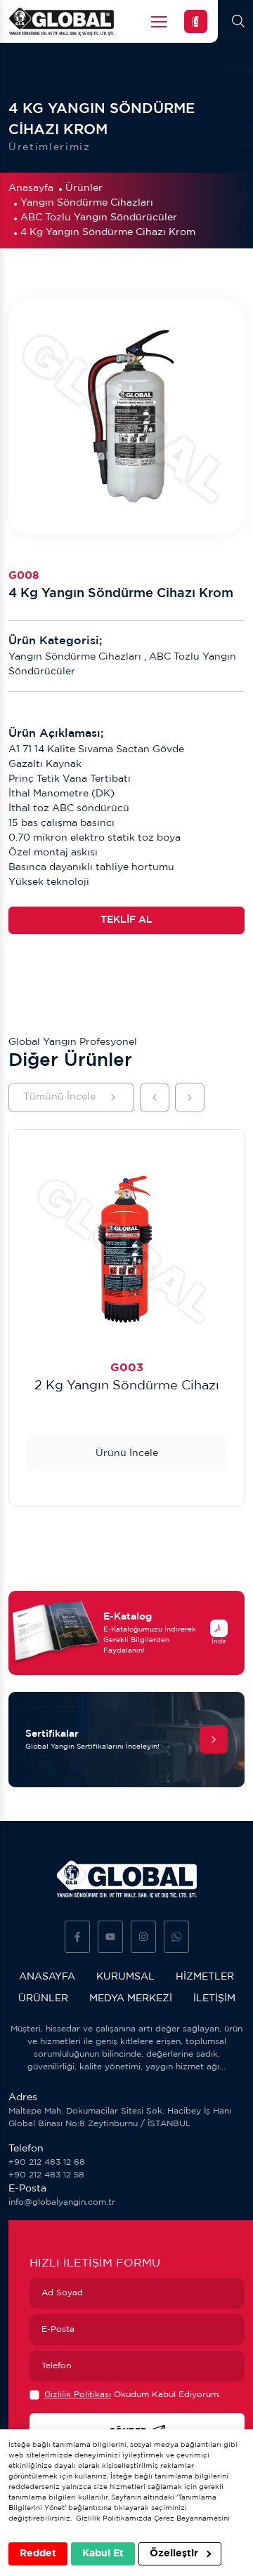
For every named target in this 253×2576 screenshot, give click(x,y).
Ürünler (84, 188)
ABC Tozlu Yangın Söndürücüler (99, 218)
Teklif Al (126, 920)
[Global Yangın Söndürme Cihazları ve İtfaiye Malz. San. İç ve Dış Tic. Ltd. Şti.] (61, 21)
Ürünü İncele (127, 1453)
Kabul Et (103, 2554)
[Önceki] (155, 1097)
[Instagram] (143, 1937)
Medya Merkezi (131, 1998)
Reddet (38, 2554)
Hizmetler (205, 1977)
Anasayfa (31, 188)
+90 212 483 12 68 (47, 2162)
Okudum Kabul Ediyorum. (132, 2395)
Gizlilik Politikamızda (114, 2519)
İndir (219, 1641)
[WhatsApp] (176, 1937)
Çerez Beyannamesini (192, 2519)
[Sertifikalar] (214, 1740)
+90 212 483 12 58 (46, 2175)
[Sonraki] (190, 1097)
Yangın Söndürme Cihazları (87, 203)
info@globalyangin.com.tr (62, 2202)
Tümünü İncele (59, 1097)
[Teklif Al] (196, 21)
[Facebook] (77, 1937)
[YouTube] (110, 1937)
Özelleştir (175, 2554)
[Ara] (238, 21)
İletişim (214, 1998)
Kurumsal (125, 1977)
